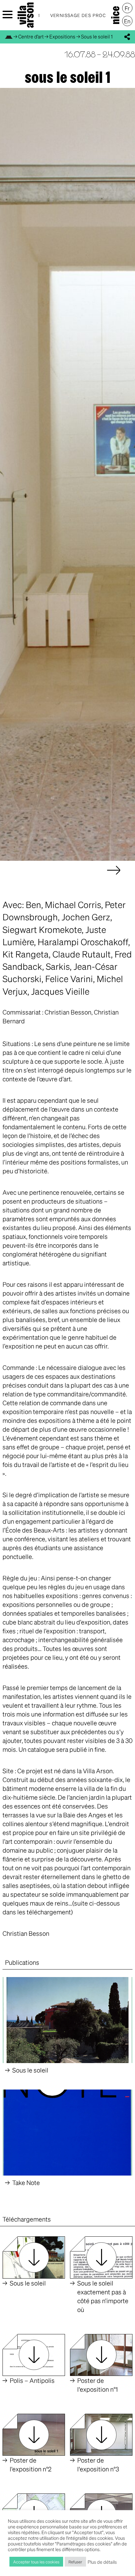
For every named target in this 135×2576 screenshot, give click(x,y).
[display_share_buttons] (127, 37)
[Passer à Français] (127, 8)
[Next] (114, 877)
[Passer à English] (127, 21)
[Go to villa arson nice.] (9, 36)
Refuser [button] (75, 2562)
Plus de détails (102, 2562)
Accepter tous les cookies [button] (36, 2562)
